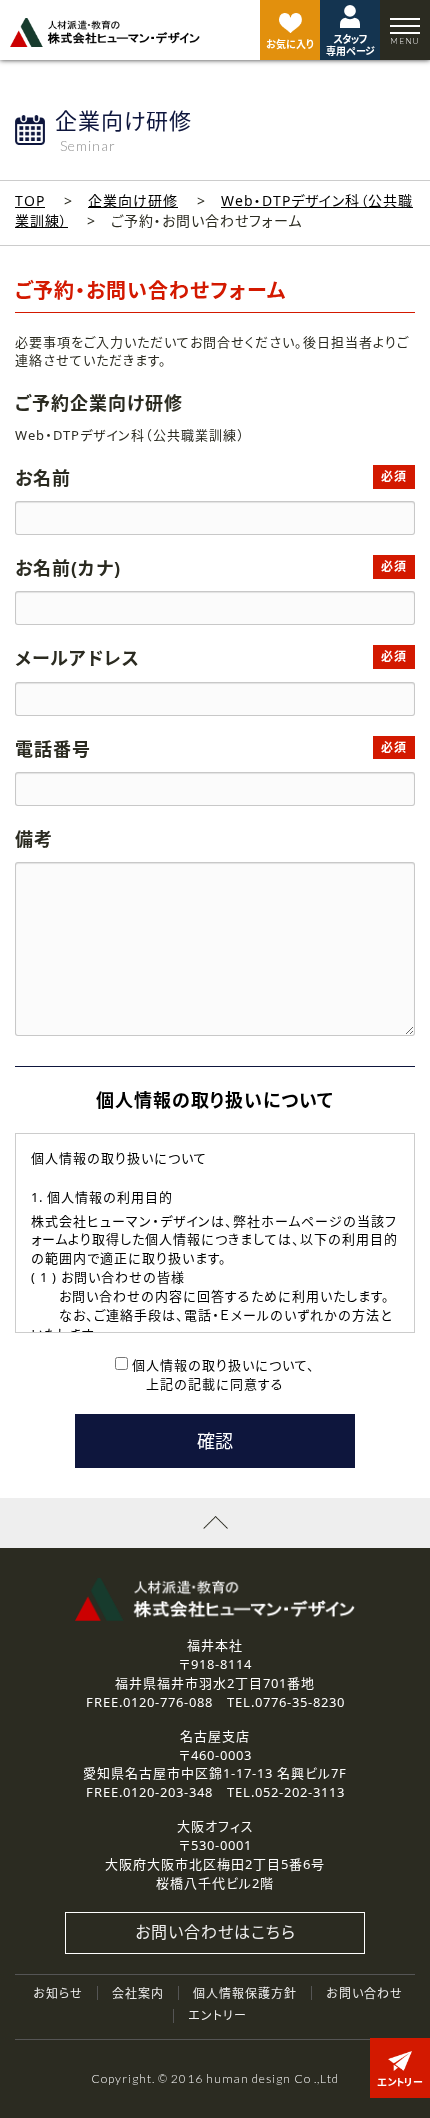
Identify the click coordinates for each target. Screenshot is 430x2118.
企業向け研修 (133, 200)
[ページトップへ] (215, 1523)
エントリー (217, 2015)
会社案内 (138, 1993)
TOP (30, 200)
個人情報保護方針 (245, 1993)
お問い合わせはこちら (215, 1932)
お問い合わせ (364, 1993)
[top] (105, 32)
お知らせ (58, 1993)
